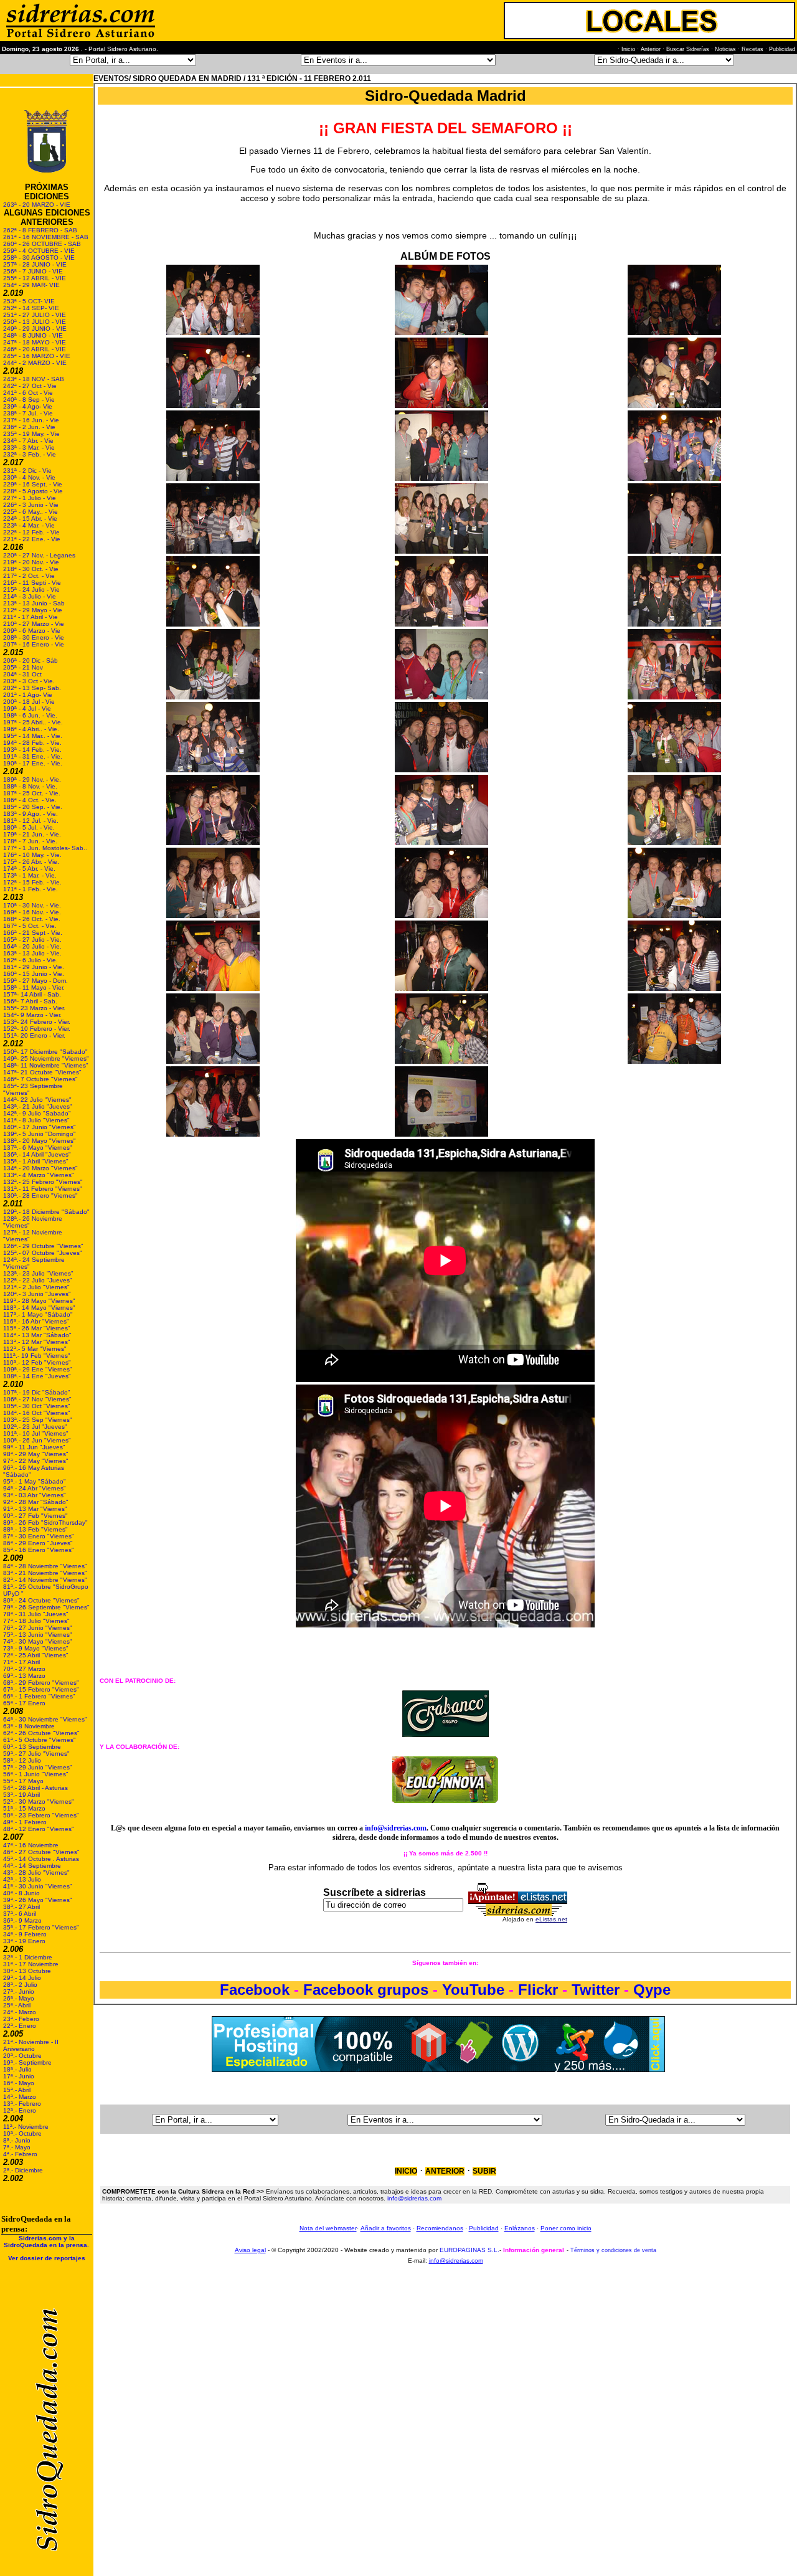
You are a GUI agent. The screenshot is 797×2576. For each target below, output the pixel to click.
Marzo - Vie (44, 631)
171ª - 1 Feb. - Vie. (31, 889)
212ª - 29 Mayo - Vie (33, 610)
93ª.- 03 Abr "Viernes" (35, 1495)
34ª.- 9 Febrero (25, 1934)
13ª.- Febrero (22, 2104)
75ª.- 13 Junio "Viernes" (38, 1635)
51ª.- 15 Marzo (24, 1808)
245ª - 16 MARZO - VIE (37, 356)
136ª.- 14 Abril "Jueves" (37, 1154)
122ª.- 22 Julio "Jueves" (38, 1280)
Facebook (257, 1990)
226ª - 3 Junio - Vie (31, 505)
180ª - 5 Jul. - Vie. (29, 827)
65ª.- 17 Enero (24, 1703)
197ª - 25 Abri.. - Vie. (33, 722)
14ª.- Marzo (20, 2097)
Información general (534, 2250)
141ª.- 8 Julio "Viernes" (36, 1120)
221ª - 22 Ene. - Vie (32, 539)
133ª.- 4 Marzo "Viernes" (39, 1175)
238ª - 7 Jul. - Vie (28, 413)
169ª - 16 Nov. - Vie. (32, 912)
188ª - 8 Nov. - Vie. (30, 786)
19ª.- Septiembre (27, 2062)
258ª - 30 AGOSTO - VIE (39, 258)
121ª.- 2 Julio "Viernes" (36, 1287)
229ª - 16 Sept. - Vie (33, 484)
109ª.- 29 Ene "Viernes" (38, 1369)
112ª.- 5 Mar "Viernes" (35, 1349)
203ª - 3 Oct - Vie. (29, 681)
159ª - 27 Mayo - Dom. (35, 981)
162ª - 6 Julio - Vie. (31, 960)
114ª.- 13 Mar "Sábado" (37, 1335)
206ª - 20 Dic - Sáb (31, 661)
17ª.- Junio (19, 2076)
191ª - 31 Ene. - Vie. (33, 756)
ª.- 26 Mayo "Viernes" (41, 1900)
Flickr (538, 1990)
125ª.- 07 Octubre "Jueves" (43, 1253)
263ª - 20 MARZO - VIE (37, 205)
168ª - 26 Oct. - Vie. (32, 919)
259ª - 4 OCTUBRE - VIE (39, 251)
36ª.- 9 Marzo (22, 1920)
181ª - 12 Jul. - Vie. (31, 821)
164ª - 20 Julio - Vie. (32, 946)
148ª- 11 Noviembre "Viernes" (46, 1065)
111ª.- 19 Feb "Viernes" (37, 1356)
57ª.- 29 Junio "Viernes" (38, 1767)
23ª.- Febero (21, 2019)
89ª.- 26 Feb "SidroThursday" (45, 1522)
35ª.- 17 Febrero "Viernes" (41, 1927)
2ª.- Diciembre (23, 2170)
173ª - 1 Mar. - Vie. (30, 875)
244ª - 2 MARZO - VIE (35, 363)
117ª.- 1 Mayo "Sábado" (38, 1314)
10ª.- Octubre (22, 2133)
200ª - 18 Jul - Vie (29, 702)
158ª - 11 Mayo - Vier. (34, 987)
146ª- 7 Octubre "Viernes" (40, 1079)
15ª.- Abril (17, 2090)
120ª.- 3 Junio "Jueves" (37, 1294)
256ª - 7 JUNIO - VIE (33, 271)
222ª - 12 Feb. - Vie (31, 532)
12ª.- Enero (20, 2110)
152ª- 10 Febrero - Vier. (37, 1029)
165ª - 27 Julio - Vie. (32, 940)
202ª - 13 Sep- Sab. (32, 688)
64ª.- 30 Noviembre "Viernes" (45, 1719)
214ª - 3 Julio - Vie (30, 596)
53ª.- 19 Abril (21, 1795)
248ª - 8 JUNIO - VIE (33, 335)
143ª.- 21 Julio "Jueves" (38, 1106)
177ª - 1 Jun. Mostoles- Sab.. (45, 848)
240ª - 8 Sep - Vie (29, 400)
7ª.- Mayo (17, 2147)
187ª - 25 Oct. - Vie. (32, 793)
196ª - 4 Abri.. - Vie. (31, 729)
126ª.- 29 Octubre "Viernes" (43, 1246)
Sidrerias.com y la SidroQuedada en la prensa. (46, 2242)
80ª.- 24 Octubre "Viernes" (41, 1600)
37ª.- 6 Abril (20, 1914)
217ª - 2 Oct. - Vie (29, 576)
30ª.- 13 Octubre (27, 1971)
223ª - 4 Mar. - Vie (29, 525)
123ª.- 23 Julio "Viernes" (38, 1273)
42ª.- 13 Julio (22, 1879)
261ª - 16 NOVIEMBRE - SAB (46, 237)
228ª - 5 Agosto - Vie (33, 491)
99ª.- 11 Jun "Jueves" (34, 1447)
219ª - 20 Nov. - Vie (31, 562)
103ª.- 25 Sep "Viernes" (38, 1420)
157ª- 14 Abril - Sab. (32, 994)
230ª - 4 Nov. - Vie (29, 477)
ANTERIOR (445, 2171)
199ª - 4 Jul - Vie (27, 708)
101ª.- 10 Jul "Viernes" (36, 1433)
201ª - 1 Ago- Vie (28, 695)
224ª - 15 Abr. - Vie (30, 519)
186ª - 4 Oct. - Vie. (30, 800)
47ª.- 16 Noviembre (31, 1845)
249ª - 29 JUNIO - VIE (35, 329)
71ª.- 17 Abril (21, 1662)
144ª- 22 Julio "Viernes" (37, 1100)
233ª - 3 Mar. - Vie (29, 447)
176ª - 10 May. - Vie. (32, 855)
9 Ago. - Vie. (40, 814)
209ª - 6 (16, 631)
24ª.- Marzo (20, 2012)
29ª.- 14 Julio (22, 1978)
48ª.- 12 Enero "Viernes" (39, 1829)
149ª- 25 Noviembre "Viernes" (46, 1058)
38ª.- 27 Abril (21, 1907)
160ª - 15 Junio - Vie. (34, 974)
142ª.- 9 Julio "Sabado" (37, 1113)
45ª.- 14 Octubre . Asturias (41, 1859)
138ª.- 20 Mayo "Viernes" (40, 1141)
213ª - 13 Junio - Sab (34, 603)
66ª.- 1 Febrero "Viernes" (39, 1696)
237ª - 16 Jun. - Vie (31, 420)
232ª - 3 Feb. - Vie (30, 454)
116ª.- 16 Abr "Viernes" (36, 1321)
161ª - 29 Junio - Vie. (34, 967)
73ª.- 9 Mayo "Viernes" (36, 1648)
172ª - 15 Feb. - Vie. (32, 882)
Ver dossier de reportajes (47, 2258)
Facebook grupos (366, 1990)
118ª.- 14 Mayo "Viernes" (39, 1308)
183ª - (13, 814)
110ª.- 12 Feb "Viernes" (37, 1362)
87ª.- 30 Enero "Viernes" (39, 1536)
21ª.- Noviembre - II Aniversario (31, 2045)
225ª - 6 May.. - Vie (31, 512)
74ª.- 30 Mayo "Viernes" (38, 1641)
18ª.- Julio (17, 2069)
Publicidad (484, 2228)
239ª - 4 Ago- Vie (28, 406)
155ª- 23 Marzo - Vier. (34, 1008)
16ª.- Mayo (19, 2083)
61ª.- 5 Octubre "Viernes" (40, 1740)
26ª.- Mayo (19, 1998)
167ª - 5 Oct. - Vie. (30, 926)
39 (7, 1900)
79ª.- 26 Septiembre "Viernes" (46, 1607)
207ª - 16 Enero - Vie (34, 644)
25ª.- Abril (17, 2005)
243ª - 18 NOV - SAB (34, 379)
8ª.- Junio (17, 2140)
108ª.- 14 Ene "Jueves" (37, 1376)
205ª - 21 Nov (23, 667)
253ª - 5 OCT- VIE (29, 301)
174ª (10, 869)
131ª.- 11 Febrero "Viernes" (43, 1189)
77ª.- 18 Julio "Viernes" (36, 1621)
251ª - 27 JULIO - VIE (35, 315)
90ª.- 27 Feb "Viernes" (35, 1516)
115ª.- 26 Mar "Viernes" (37, 1328)
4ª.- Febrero (20, 2154)
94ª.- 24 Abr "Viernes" (35, 1488)
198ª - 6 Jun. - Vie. (30, 715)
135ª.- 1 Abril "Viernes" (36, 1161)
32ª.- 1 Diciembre (28, 1957)
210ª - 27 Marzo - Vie (34, 624)
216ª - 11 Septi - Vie (32, 583)
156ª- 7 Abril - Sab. (30, 1001)
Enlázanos (520, 2228)
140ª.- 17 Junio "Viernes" (40, 1127)
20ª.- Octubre (22, 2056)
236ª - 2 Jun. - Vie (29, 427)
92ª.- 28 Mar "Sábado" (36, 1502)
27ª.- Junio (19, 1991)
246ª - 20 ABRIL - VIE (35, 349)
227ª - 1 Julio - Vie (30, 498)
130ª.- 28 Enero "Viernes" (40, 1196)
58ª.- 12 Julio (22, 1760)
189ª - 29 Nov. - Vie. (32, 779)
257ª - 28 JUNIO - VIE (35, 264)
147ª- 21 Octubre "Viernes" (42, 1072)
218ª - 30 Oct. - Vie (31, 569)
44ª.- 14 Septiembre (32, 1866)
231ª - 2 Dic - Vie (27, 471)
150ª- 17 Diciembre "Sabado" (45, 1052)
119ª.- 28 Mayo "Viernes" (39, 1301)
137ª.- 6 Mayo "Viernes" (38, 1148)
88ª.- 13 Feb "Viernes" (35, 1529)
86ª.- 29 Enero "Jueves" (38, 1543)
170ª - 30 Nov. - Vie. (32, 905)
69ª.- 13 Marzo (24, 1676)
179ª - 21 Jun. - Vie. (32, 834)
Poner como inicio (566, 2228)
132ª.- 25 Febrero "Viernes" (43, 1182)
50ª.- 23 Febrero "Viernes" (41, 1815)
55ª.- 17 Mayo (23, 1781)
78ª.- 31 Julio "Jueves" (36, 1614)
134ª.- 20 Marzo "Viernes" (40, 1168)
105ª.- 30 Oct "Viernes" (37, 1406)
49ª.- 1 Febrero (25, 1822)
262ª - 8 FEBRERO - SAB (40, 230)
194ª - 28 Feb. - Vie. (32, 743)
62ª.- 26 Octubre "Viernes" (41, 1733)
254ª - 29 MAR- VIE (31, 285)
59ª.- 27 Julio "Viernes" (36, 1754)
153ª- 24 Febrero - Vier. (37, 1022)
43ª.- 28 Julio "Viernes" (36, 1873)
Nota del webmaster (328, 2228)
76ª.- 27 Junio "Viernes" (38, 1628)
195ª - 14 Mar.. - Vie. (33, 736)
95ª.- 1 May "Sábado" (35, 1481)
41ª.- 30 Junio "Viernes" (38, 1886)
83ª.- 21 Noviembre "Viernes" (45, 1573)
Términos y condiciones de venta (613, 2250)
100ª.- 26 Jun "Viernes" (37, 1440)
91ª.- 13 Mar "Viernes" (35, 1509)
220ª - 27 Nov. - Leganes (39, 555)
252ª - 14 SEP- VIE (31, 308)
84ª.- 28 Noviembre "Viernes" (45, 1566)
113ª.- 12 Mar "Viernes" (37, 1342)
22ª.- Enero (20, 2026)
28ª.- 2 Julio (20, 1985)
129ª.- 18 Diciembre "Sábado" (46, 1212)
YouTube (473, 1990)
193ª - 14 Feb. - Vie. (32, 750)
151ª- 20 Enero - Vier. (34, 1035)
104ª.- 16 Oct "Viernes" (37, 1413)
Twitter (598, 1990)
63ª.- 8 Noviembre (29, 1726)
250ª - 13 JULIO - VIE (35, 322)
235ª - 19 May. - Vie (31, 434)
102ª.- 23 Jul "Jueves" (35, 1427)
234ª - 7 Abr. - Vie (28, 441)
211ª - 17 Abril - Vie (31, 617)
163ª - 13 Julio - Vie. (32, 953)
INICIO (406, 2171)
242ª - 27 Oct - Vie (30, 386)
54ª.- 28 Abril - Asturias (35, 1788)
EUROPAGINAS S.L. (469, 2250)
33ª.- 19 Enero (24, 1941)
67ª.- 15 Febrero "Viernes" (41, 1689)
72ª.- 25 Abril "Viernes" (36, 1655)
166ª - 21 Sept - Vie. (33, 933)
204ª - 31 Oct (22, 674)
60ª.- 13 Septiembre (32, 1747)
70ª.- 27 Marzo (24, 1669)
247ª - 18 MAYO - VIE (35, 342)
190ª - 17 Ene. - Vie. (33, 763)
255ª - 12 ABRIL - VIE (35, 278)
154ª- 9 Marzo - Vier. (32, 1015)
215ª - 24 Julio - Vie (31, 590)
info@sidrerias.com (396, 1828)
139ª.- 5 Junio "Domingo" (40, 1134)
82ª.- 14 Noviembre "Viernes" (45, 1580)
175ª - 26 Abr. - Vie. (31, 862)
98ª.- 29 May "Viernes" (36, 1454)
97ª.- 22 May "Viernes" (36, 1461)
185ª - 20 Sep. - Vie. (33, 807)
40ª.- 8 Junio (21, 1893)
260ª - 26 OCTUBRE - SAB (42, 244)
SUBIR (484, 2171)
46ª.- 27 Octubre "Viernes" (41, 1852)
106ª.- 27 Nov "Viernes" (37, 1399)
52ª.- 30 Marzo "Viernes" (39, 1802)
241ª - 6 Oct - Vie (28, 393)
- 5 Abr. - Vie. (36, 869)
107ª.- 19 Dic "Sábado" (37, 1392)
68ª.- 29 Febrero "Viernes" (41, 1683)
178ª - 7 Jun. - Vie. (30, 841)
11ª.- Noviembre (26, 2127)
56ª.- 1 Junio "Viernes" (36, 1774)
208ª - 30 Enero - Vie (34, 637)
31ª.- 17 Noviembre (31, 1964)
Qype (652, 1990)
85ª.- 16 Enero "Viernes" (39, 1550)
